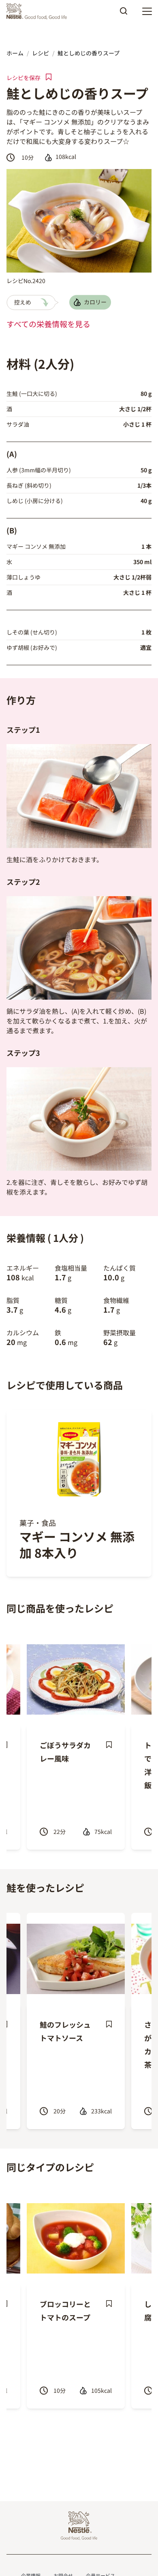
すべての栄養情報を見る (48, 324)
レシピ (41, 53)
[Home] (39, 11)
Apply (124, 14)
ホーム (15, 53)
